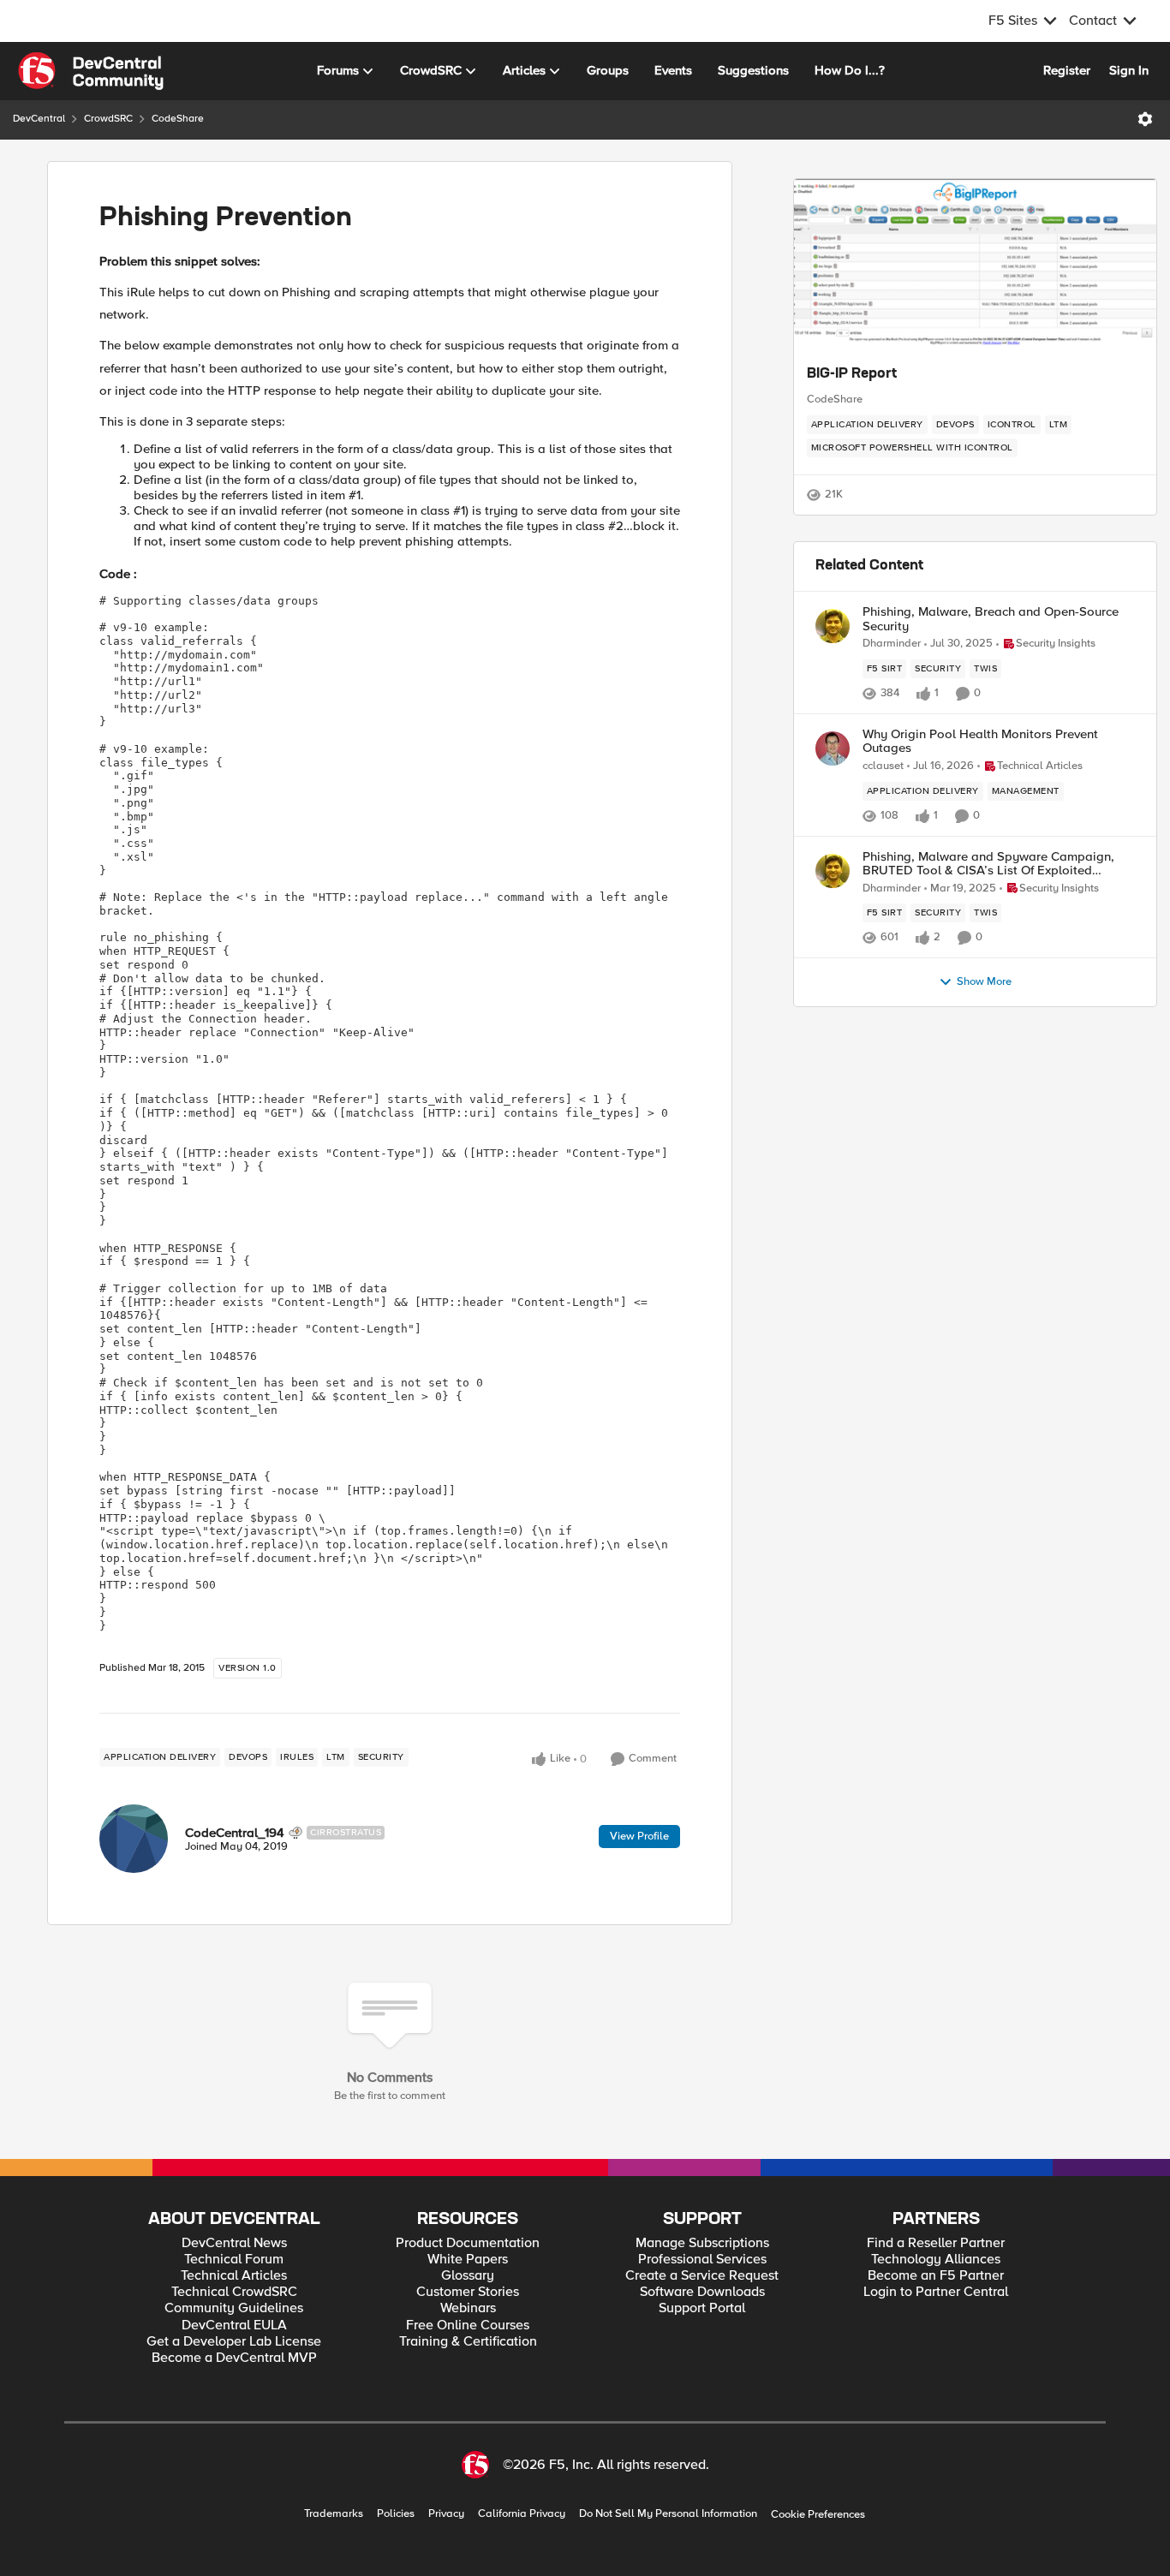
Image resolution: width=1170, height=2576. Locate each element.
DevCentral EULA (234, 2326)
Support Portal (702, 2308)
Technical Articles (234, 2276)
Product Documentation (468, 2243)
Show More (984, 982)
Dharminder (892, 644)
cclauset (883, 766)
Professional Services (702, 2260)
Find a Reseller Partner (936, 2243)
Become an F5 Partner (936, 2276)
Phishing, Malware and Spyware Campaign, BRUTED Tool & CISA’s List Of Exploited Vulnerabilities (988, 864)
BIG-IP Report (852, 374)
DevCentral (39, 119)
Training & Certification (468, 2342)
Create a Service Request (702, 2276)
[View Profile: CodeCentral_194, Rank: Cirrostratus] (134, 1839)
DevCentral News (234, 2243)
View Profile (639, 1836)
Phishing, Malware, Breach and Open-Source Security (991, 619)
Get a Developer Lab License (234, 2342)
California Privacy (522, 2514)
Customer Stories (468, 2292)
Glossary (468, 2276)
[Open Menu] (1145, 119)
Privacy (446, 2514)
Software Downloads (702, 2292)
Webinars (468, 2308)
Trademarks (334, 2514)
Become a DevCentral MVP (234, 2358)
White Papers (468, 2260)
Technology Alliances (936, 2260)
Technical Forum (234, 2260)
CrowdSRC (108, 119)
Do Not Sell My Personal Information (668, 2514)
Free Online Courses (468, 2326)
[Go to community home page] (91, 71)
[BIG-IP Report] (975, 265)
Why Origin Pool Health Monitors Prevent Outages (980, 741)
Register (1067, 70)
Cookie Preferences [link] (818, 2514)
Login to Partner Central (936, 2292)
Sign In (1129, 70)
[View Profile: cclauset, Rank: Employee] (833, 748)
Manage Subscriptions (702, 2243)
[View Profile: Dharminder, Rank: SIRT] (833, 626)
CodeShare (178, 119)
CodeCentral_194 (235, 1833)
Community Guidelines (234, 2308)
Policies (396, 2514)
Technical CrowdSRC (234, 2292)
